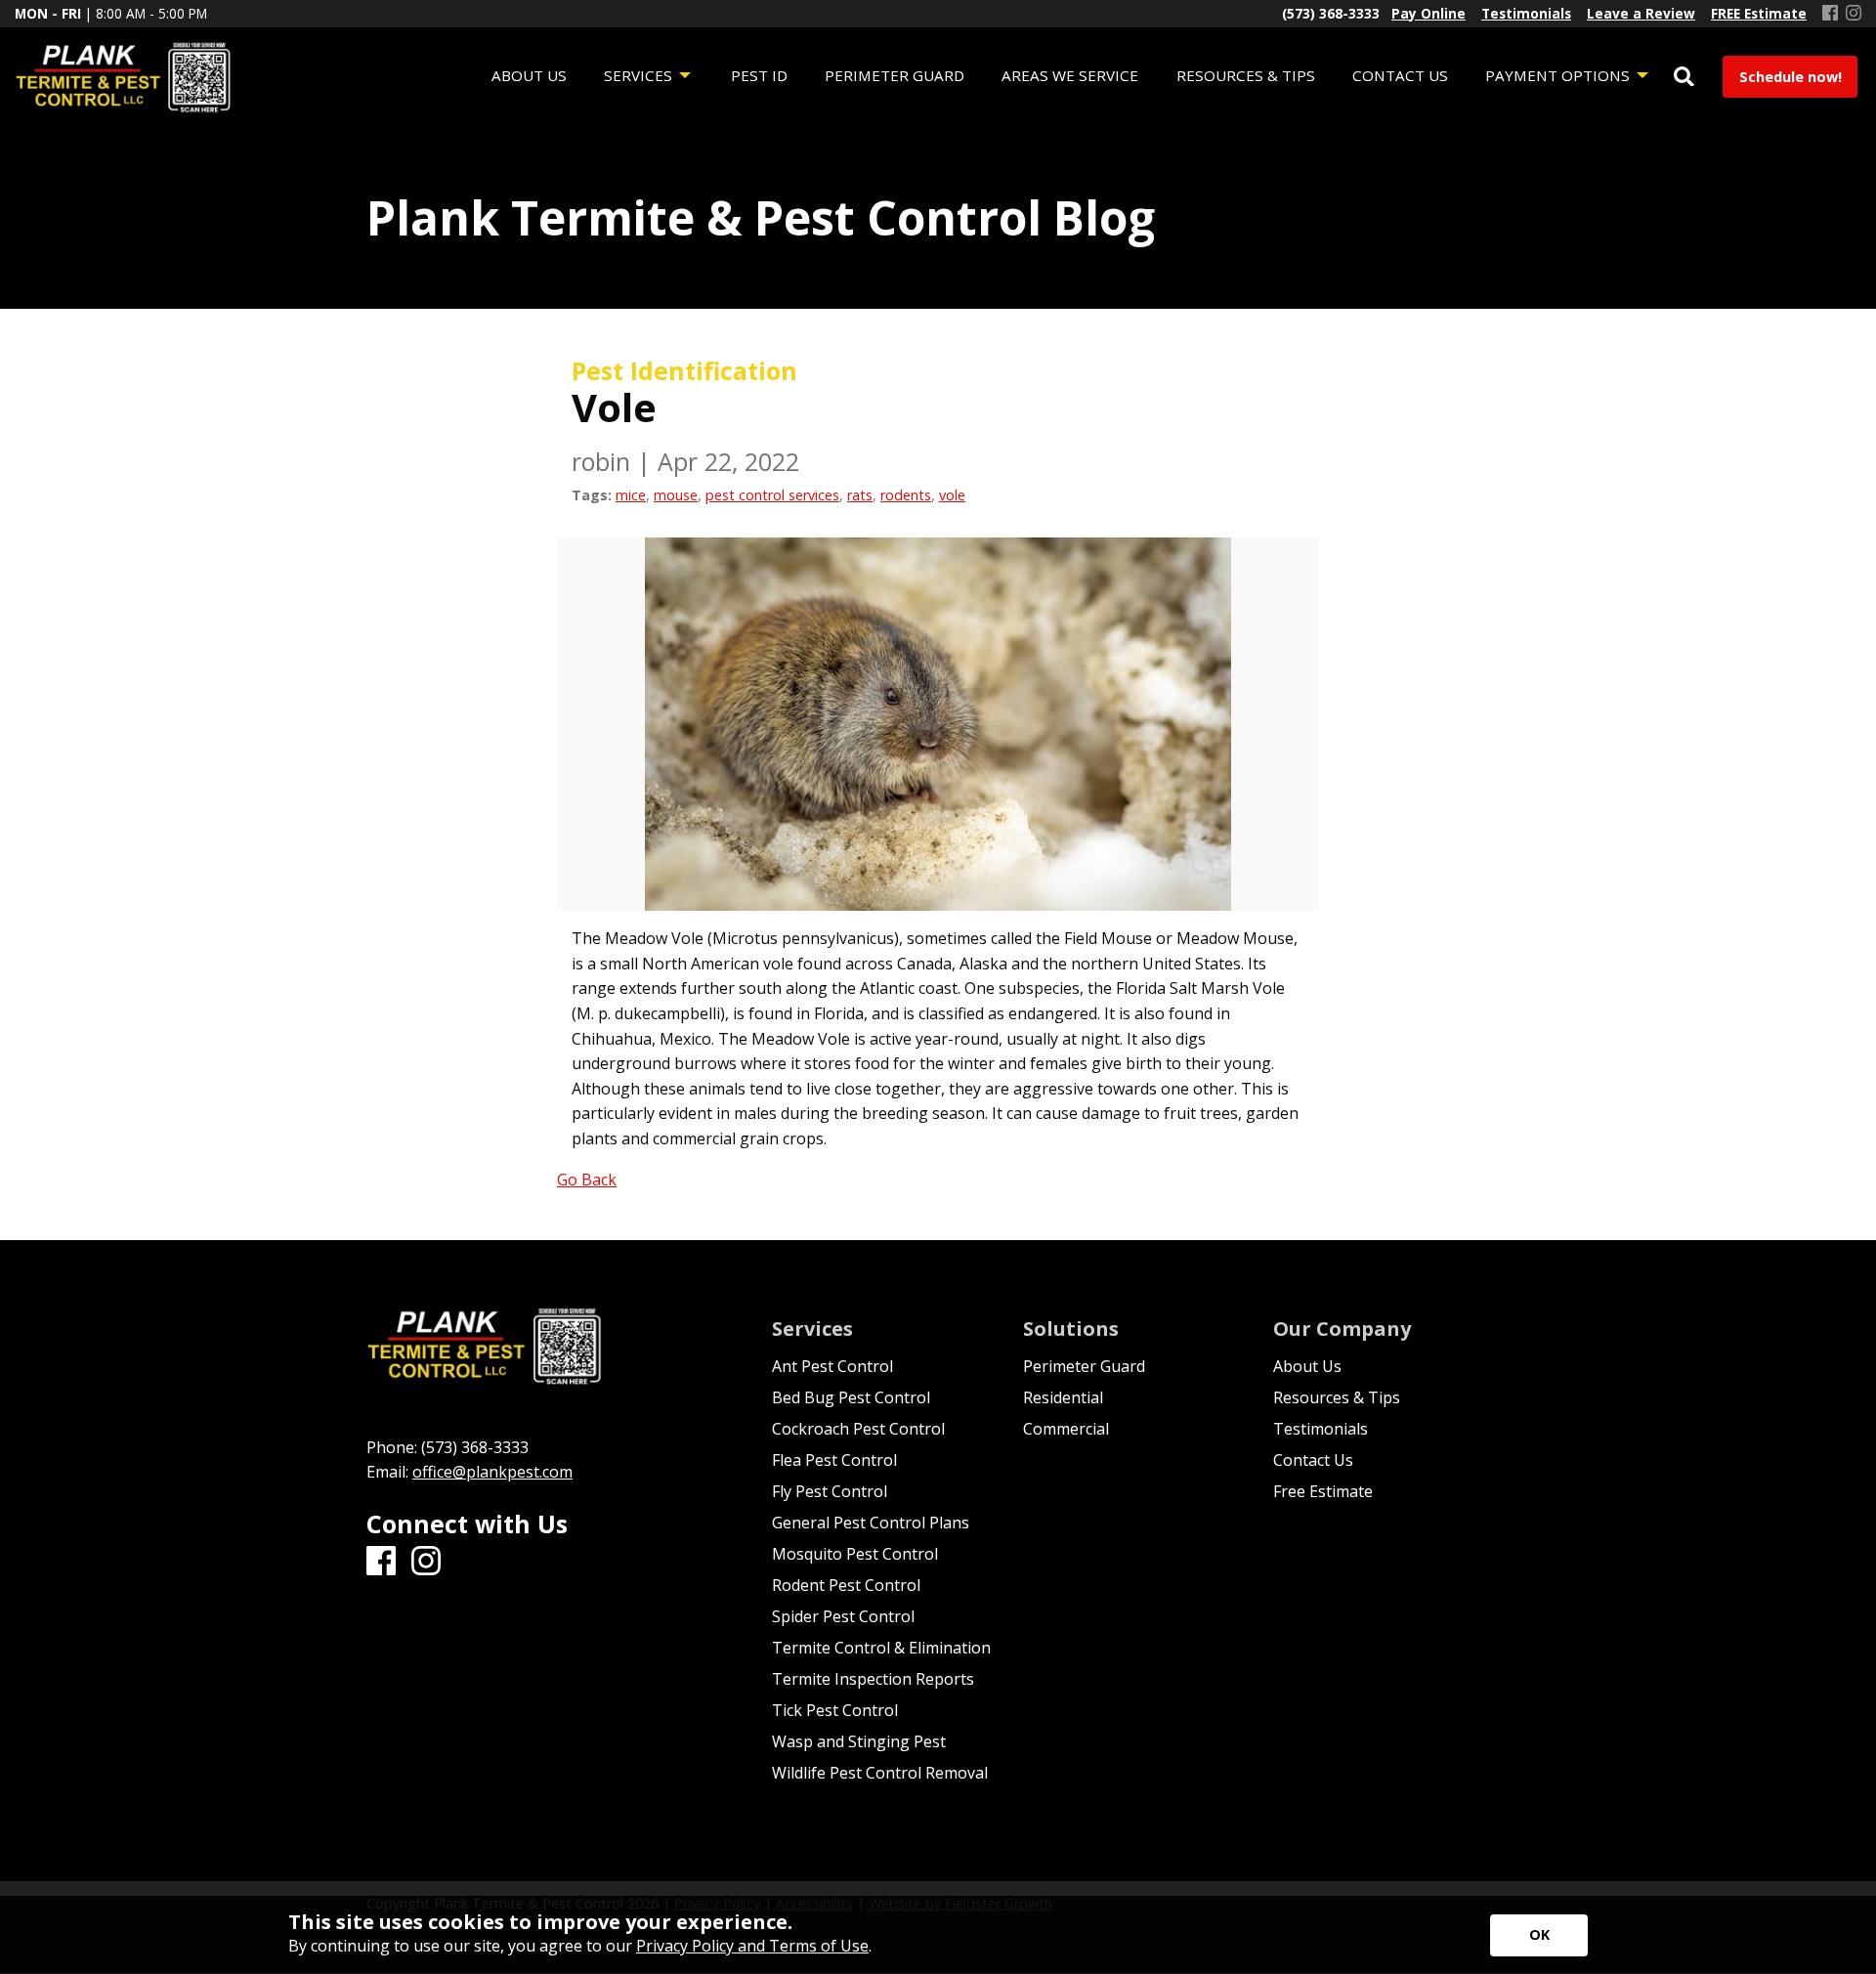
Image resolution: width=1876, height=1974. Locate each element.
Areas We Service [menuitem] (1070, 75)
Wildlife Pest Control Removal (880, 1773)
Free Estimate (1323, 1491)
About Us (1307, 1366)
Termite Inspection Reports (873, 1679)
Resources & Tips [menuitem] (1246, 75)
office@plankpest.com (492, 1472)
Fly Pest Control (830, 1491)
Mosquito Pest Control (855, 1554)
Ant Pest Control (832, 1366)
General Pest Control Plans (871, 1523)
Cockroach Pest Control (858, 1429)
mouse (676, 495)
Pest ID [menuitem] (759, 75)
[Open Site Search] (1684, 78)
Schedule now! (1791, 77)
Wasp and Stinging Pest (859, 1741)
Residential (1063, 1397)
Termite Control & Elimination (881, 1648)
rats (860, 495)
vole (952, 495)
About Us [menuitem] (529, 75)
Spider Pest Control (843, 1616)
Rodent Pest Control (846, 1585)
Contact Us (1313, 1460)
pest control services (772, 495)
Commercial (1066, 1429)
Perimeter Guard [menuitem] (895, 75)
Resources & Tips (1337, 1397)
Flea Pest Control (834, 1460)
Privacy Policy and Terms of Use (752, 1946)
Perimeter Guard (1084, 1366)
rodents (906, 495)
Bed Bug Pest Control (851, 1397)
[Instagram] (1854, 14)
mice (631, 495)
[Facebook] (1830, 14)
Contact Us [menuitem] (1400, 75)
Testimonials (1321, 1429)
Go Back (587, 1180)
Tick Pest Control (835, 1710)
